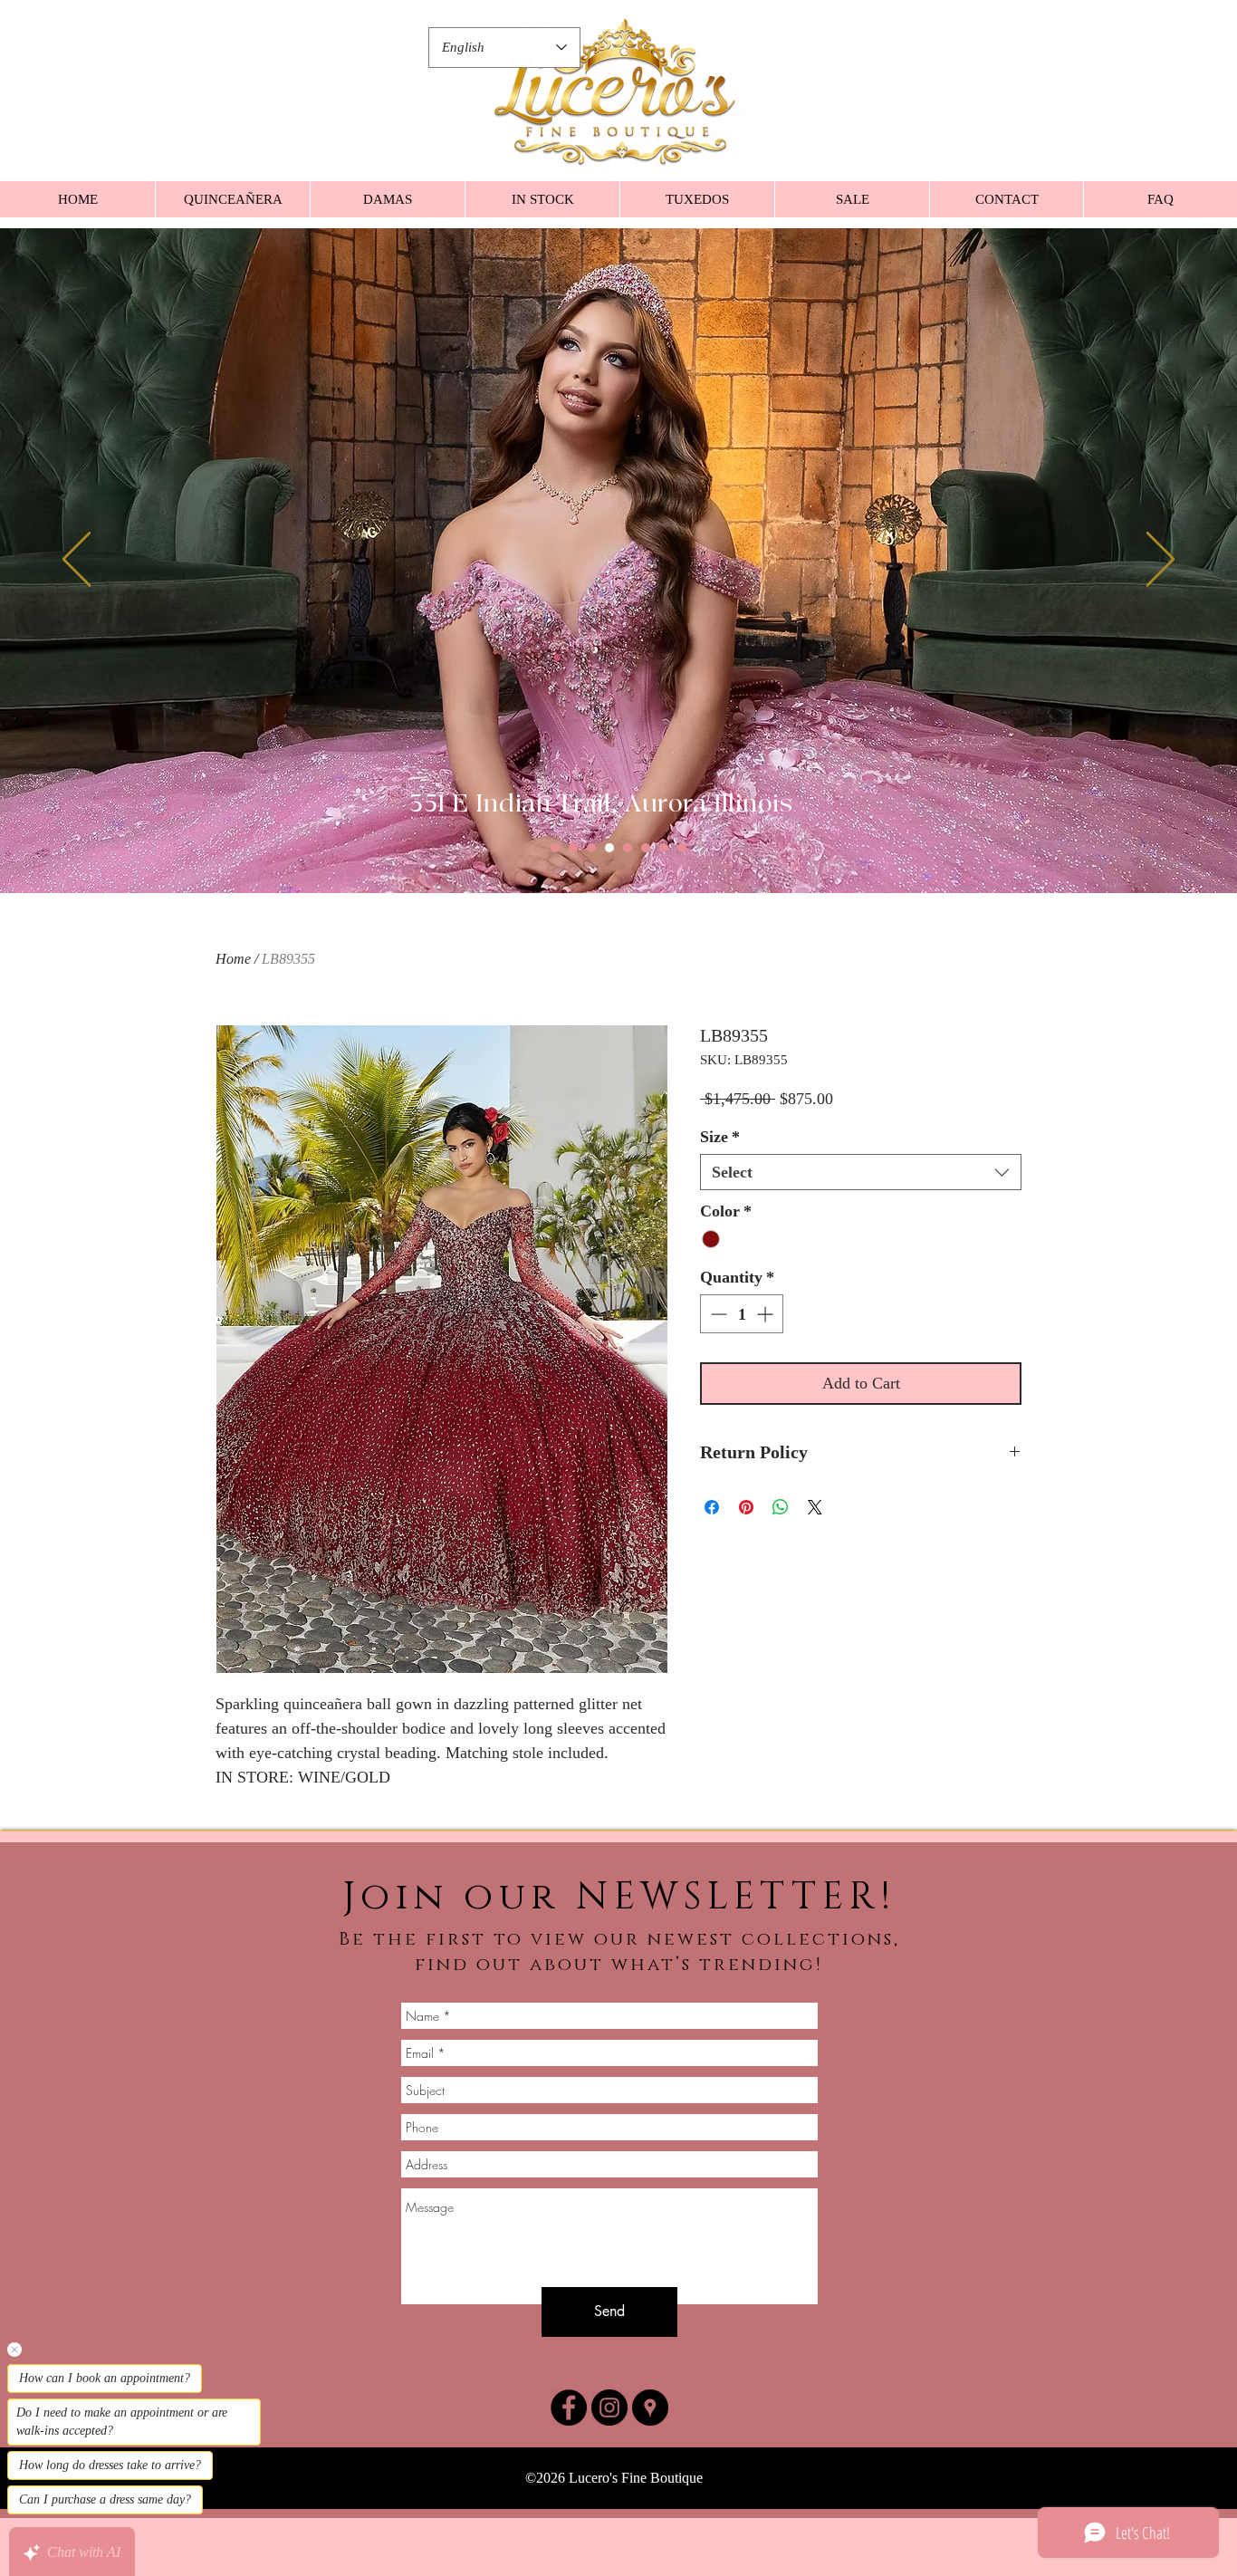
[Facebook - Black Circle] (569, 2408)
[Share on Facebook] (712, 1536)
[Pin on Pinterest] (746, 1536)
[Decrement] (717, 1343)
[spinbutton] (742, 1343)
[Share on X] (815, 1536)
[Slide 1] (555, 848)
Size (720, 1166)
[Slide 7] (664, 848)
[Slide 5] (628, 848)
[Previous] (77, 561)
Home (233, 959)
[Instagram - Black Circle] (609, 2408)
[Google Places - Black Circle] (650, 2408)
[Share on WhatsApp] (781, 1536)
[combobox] (861, 1201)
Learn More (967, 1128)
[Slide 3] (591, 848)
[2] (573, 848)
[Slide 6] (646, 848)
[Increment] (767, 1343)
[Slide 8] (682, 848)
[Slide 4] (609, 848)
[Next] (1160, 561)
